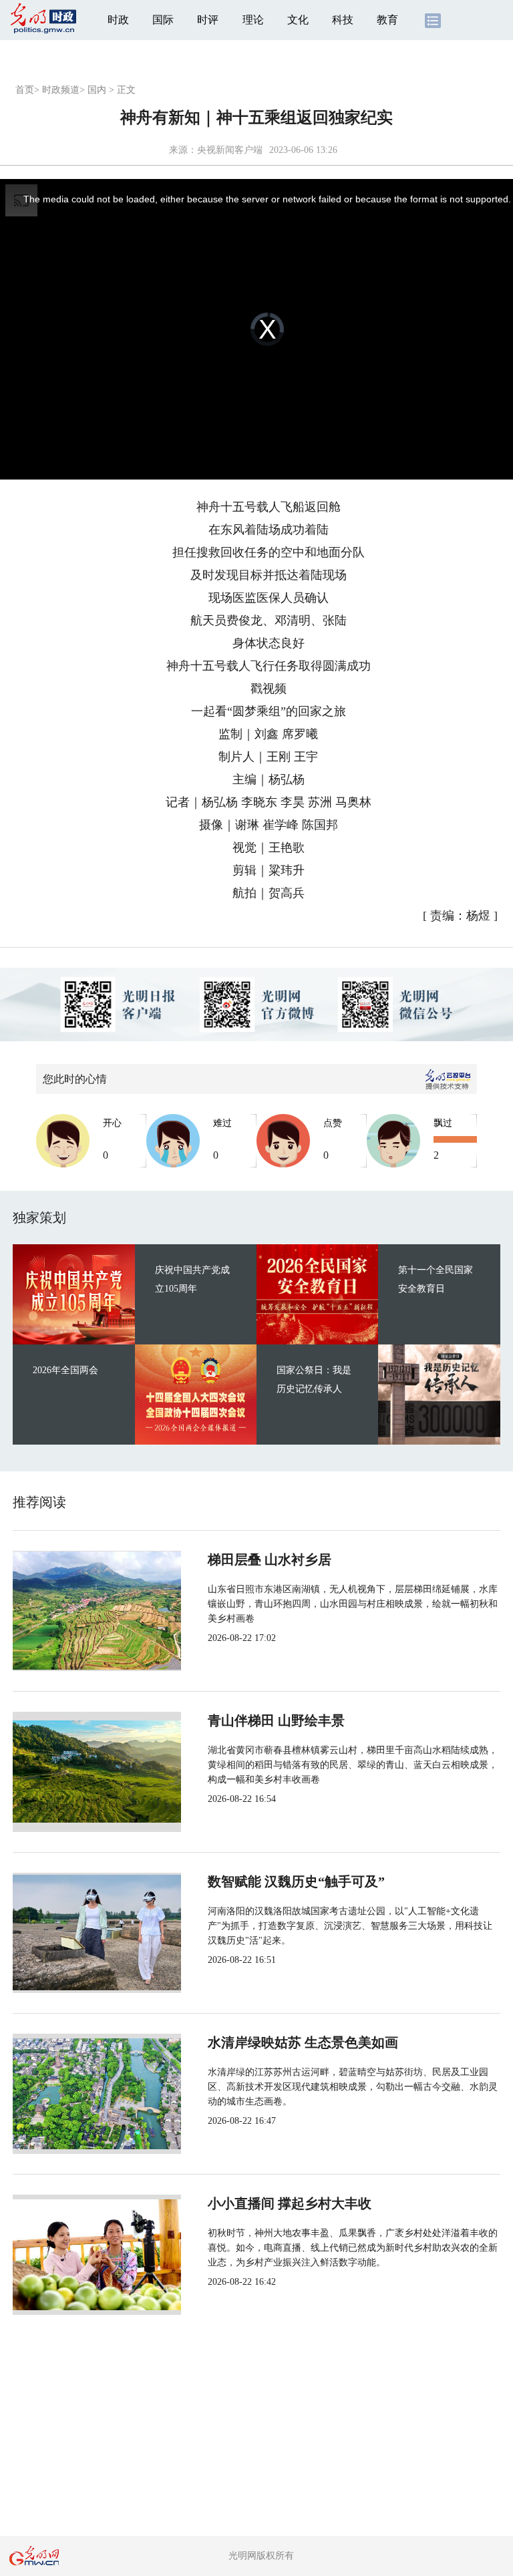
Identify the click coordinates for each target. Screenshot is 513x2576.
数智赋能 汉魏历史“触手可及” (296, 1881)
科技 (343, 20)
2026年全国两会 (65, 1370)
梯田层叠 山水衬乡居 (270, 1559)
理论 (253, 20)
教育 (387, 20)
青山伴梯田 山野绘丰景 (276, 1720)
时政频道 (61, 90)
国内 (97, 90)
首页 (25, 90)
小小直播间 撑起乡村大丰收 (290, 2203)
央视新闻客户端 (230, 150)
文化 (298, 20)
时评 (208, 20)
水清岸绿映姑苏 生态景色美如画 (303, 2042)
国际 (163, 20)
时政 (118, 20)
